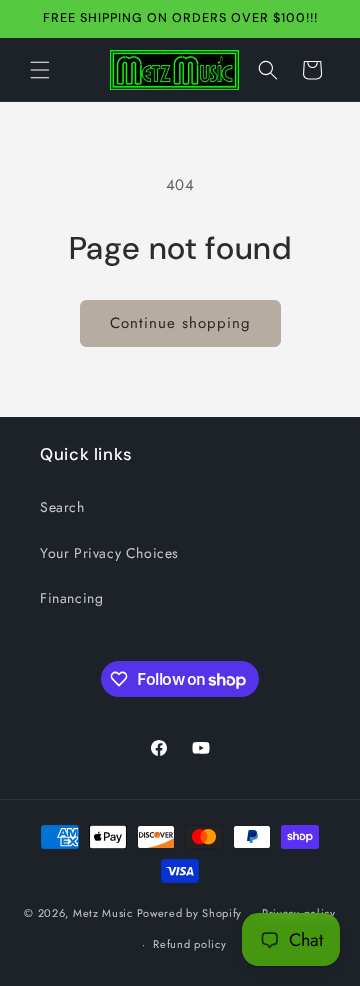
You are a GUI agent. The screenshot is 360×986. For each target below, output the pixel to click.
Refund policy (189, 944)
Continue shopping (180, 323)
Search (62, 507)
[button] (40, 70)
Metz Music (105, 913)
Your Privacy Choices (109, 553)
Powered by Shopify (190, 913)
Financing (71, 598)
